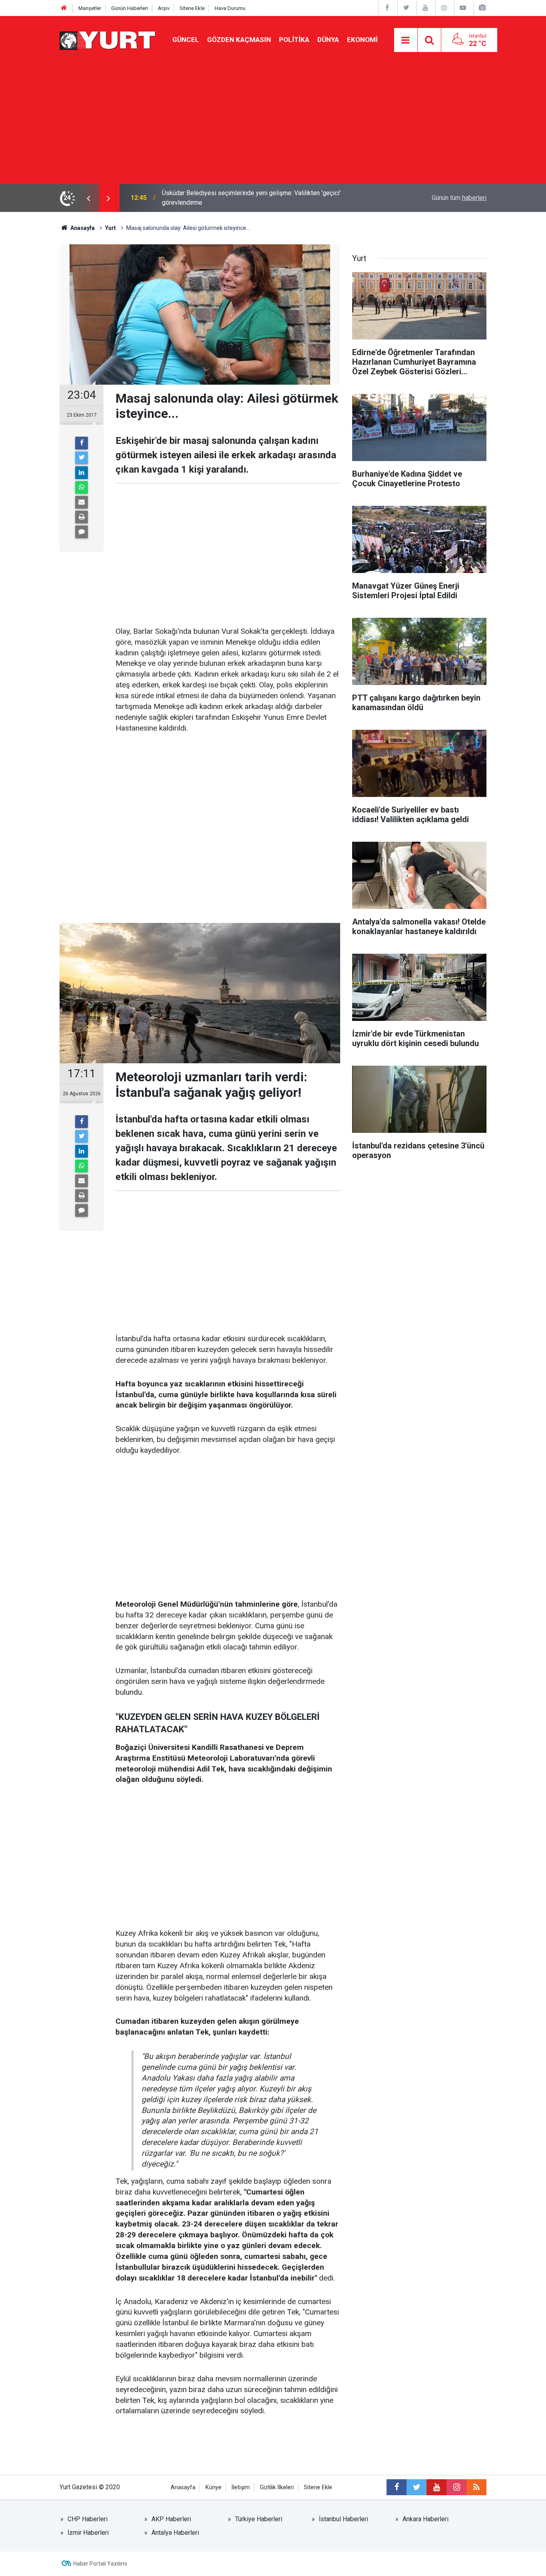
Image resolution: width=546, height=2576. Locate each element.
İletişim (241, 2487)
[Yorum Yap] (82, 532)
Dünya (328, 40)
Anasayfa (183, 2487)
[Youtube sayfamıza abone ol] (436, 2487)
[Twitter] (82, 458)
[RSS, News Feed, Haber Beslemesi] (476, 2487)
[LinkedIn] (82, 473)
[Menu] (406, 40)
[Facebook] (82, 443)
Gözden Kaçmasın (239, 40)
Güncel (186, 40)
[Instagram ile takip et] (456, 2487)
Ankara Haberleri (425, 2519)
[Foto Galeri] (482, 8)
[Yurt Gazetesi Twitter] (406, 8)
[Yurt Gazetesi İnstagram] (444, 8)
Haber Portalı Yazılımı (100, 2564)
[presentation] (88, 198)
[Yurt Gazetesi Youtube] (425, 8)
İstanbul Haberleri (344, 2519)
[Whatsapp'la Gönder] (82, 487)
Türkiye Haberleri (259, 2519)
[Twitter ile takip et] (416, 2487)
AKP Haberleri (171, 2519)
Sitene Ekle (192, 8)
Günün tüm (459, 198)
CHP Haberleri (88, 2519)
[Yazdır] (82, 517)
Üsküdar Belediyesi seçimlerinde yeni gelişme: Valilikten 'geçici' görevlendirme (251, 198)
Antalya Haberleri (175, 2533)
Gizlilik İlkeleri (277, 2487)
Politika (294, 40)
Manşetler (90, 8)
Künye (213, 2487)
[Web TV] (463, 8)
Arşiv (164, 8)
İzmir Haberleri (88, 2533)
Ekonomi (362, 40)
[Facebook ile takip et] (397, 2487)
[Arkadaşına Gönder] (82, 502)
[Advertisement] (273, 124)
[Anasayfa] (64, 8)
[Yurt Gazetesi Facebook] (387, 8)
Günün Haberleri (130, 8)
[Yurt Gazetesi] (108, 39)
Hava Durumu (230, 8)
